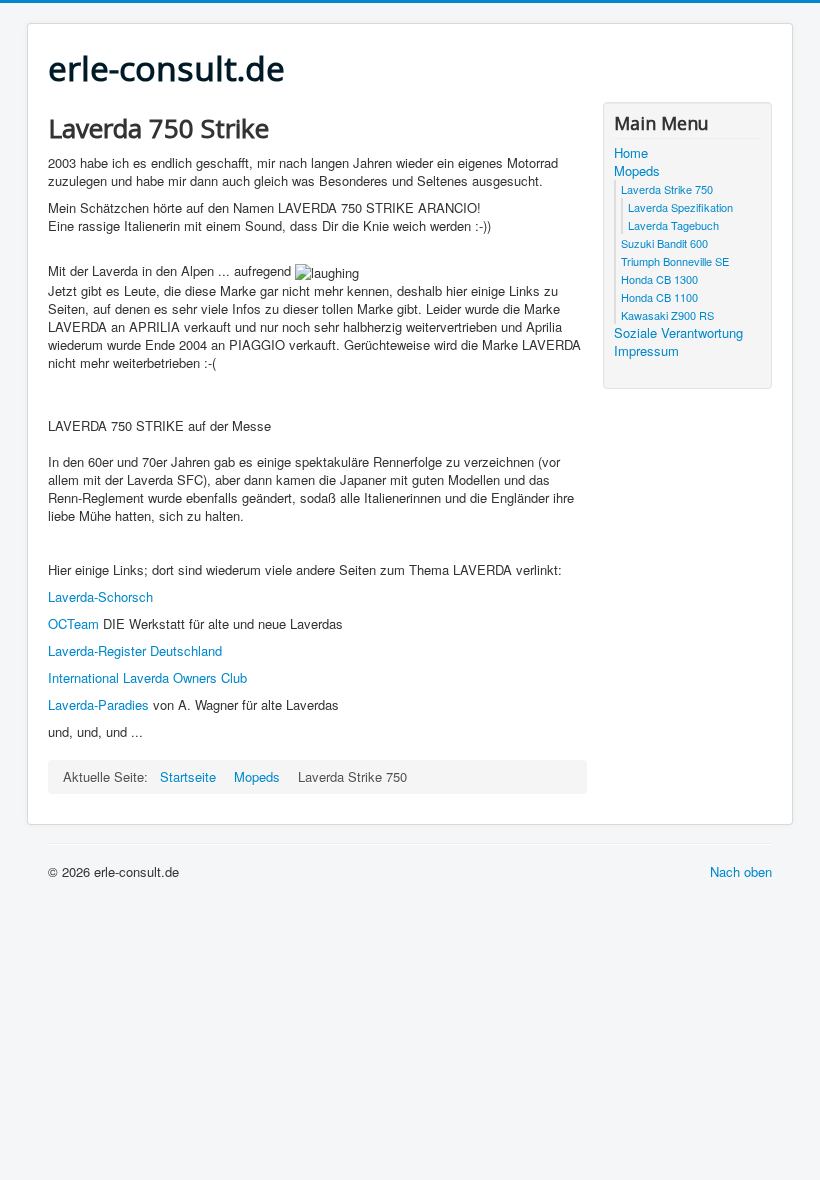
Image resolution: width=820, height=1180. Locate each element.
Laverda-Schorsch (100, 596)
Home (631, 153)
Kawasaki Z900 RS (667, 315)
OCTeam (73, 623)
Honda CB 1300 (659, 279)
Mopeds (637, 171)
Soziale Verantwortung (678, 333)
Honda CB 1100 (659, 297)
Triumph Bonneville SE (675, 261)
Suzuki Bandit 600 (664, 243)
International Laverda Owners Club (147, 677)
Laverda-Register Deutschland (135, 650)
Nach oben (741, 871)
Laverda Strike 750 (667, 189)
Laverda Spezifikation (680, 207)
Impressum (646, 351)
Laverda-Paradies (98, 704)
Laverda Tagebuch (673, 225)
